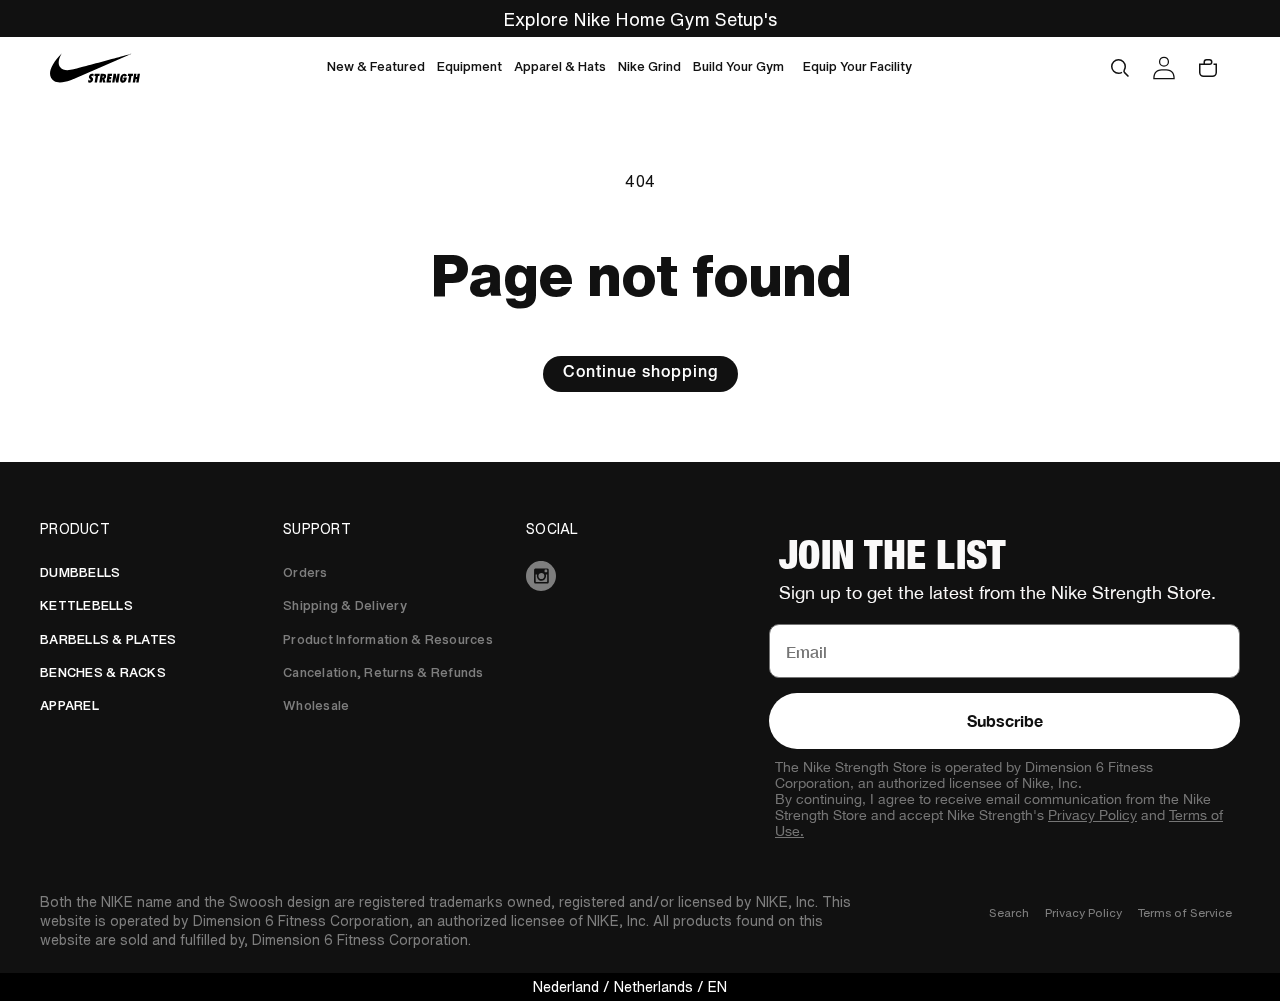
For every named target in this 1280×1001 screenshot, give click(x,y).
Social (552, 529)
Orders (305, 572)
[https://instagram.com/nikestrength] (640, 576)
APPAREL (69, 705)
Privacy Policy (1092, 815)
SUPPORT (317, 529)
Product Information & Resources (388, 639)
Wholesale (316, 705)
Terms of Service (1185, 912)
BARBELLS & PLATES (108, 639)
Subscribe (1005, 720)
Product (75, 529)
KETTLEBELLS (86, 605)
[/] (95, 68)
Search (1009, 912)
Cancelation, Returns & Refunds (383, 672)
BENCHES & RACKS (103, 672)
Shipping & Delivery (345, 605)
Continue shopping (640, 374)
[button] (376, 68)
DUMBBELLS (80, 572)
